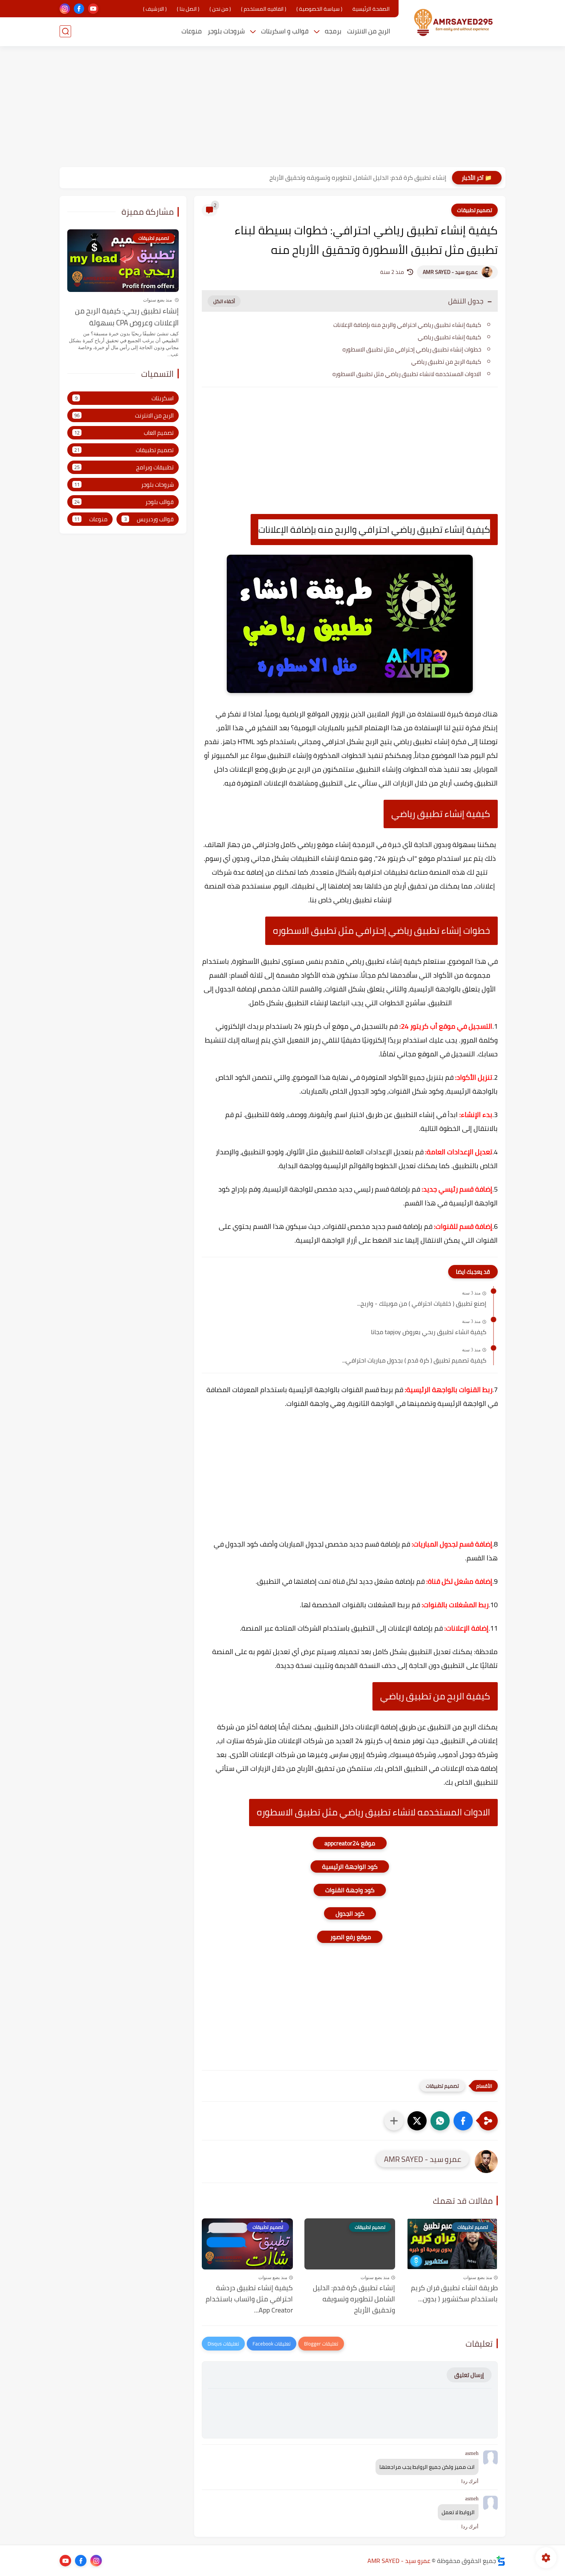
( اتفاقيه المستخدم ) (264, 9)
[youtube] (93, 9)
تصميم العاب (124, 433)
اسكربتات (125, 398)
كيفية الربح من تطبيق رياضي (446, 362)
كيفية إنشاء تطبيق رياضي (450, 337)
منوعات (192, 31)
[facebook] (79, 9)
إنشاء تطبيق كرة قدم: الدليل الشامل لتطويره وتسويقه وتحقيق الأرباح (358, 177)
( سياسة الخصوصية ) (319, 9)
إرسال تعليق (469, 2375)
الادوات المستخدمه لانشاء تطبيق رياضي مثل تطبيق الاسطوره (407, 374)
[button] (463, 2121)
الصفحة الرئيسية (371, 9)
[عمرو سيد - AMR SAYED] (454, 22)
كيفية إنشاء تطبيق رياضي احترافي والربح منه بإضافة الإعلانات (407, 325)
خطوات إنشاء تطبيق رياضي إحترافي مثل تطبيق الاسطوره (412, 349)
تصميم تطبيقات (474, 210)
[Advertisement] (282, 108)
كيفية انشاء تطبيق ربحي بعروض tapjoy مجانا (429, 1332)
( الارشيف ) (155, 9)
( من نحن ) (220, 9)
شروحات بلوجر (226, 31)
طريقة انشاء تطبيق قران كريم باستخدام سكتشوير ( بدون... (454, 2294)
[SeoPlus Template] (501, 2561)
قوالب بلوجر (124, 502)
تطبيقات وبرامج (124, 467)
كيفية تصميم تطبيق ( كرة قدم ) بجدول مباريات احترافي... (414, 1361)
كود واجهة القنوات (350, 1890)
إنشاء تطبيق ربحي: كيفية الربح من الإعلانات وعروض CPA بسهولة (127, 317)
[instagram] (65, 9)
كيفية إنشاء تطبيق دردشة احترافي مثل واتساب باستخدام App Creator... (249, 2299)
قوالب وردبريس (149, 519)
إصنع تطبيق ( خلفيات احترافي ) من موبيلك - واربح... (422, 1304)
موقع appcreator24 (350, 1843)
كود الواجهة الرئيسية (350, 1867)
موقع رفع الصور (350, 1937)
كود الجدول (350, 1913)
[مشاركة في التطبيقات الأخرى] (394, 2121)
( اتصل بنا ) (188, 9)
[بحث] (65, 31)
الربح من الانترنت (369, 31)
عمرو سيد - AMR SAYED (450, 272)
